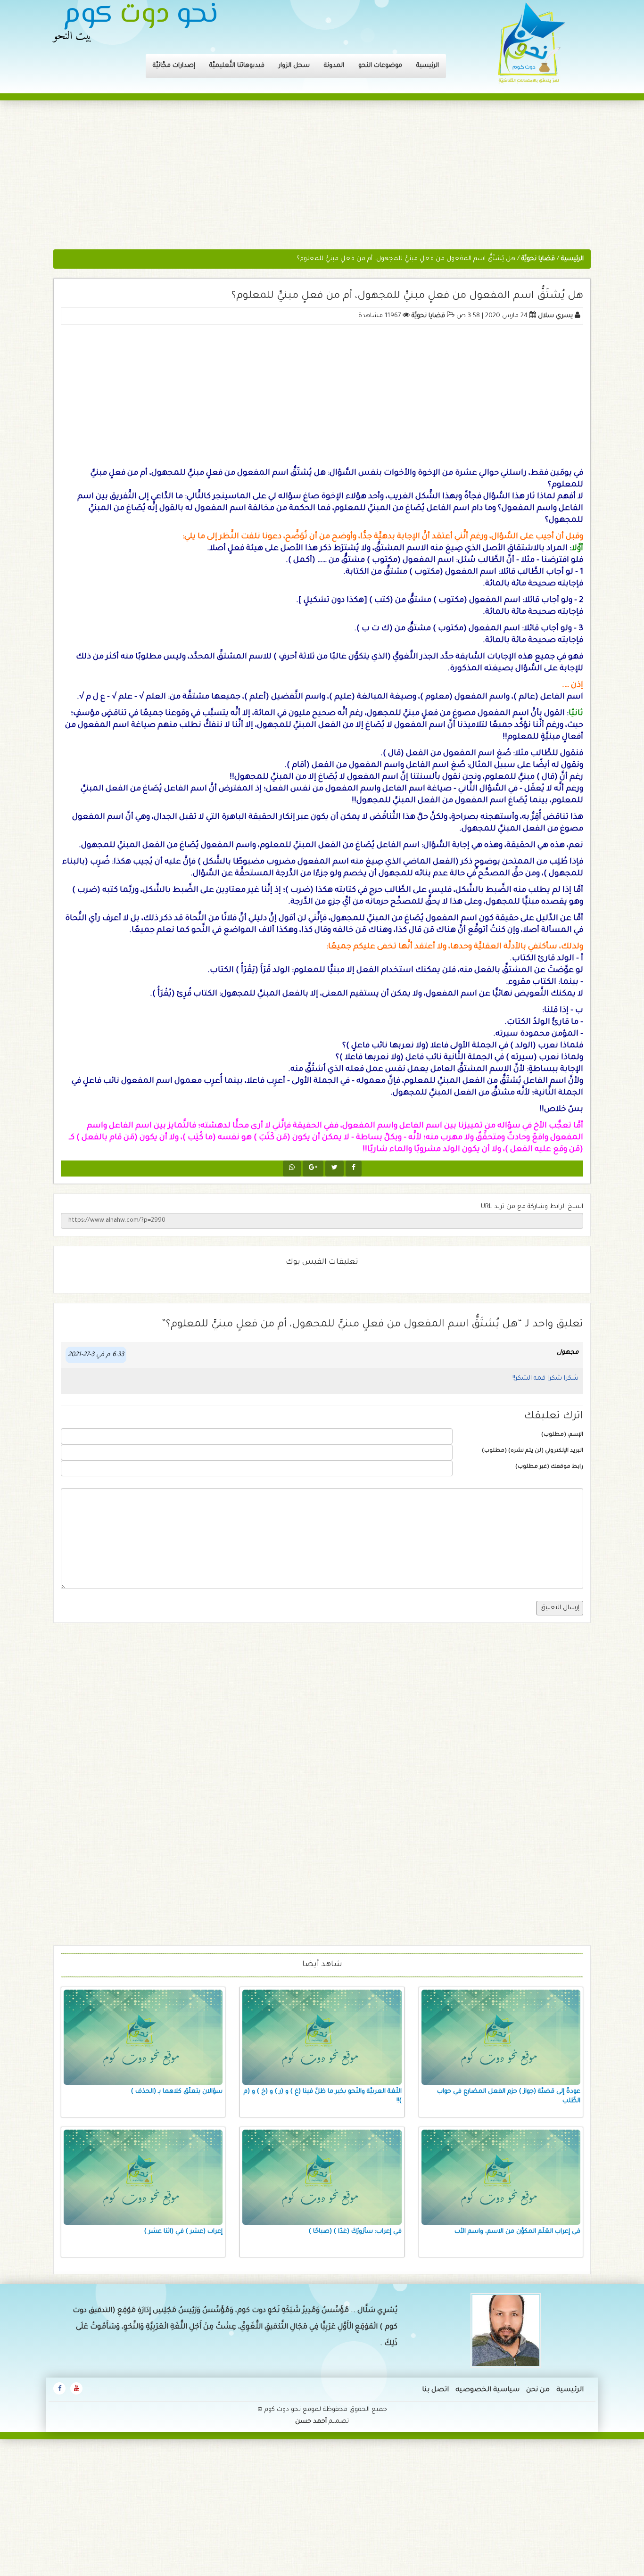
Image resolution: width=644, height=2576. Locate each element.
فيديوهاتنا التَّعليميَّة (237, 66)
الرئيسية (428, 66)
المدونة (334, 66)
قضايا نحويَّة (428, 316)
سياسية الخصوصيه (487, 2390)
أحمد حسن (311, 2422)
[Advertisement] (322, 180)
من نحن (538, 2390)
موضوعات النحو (380, 66)
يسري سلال (555, 316)
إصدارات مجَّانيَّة (174, 66)
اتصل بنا (435, 2390)
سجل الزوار (294, 66)
